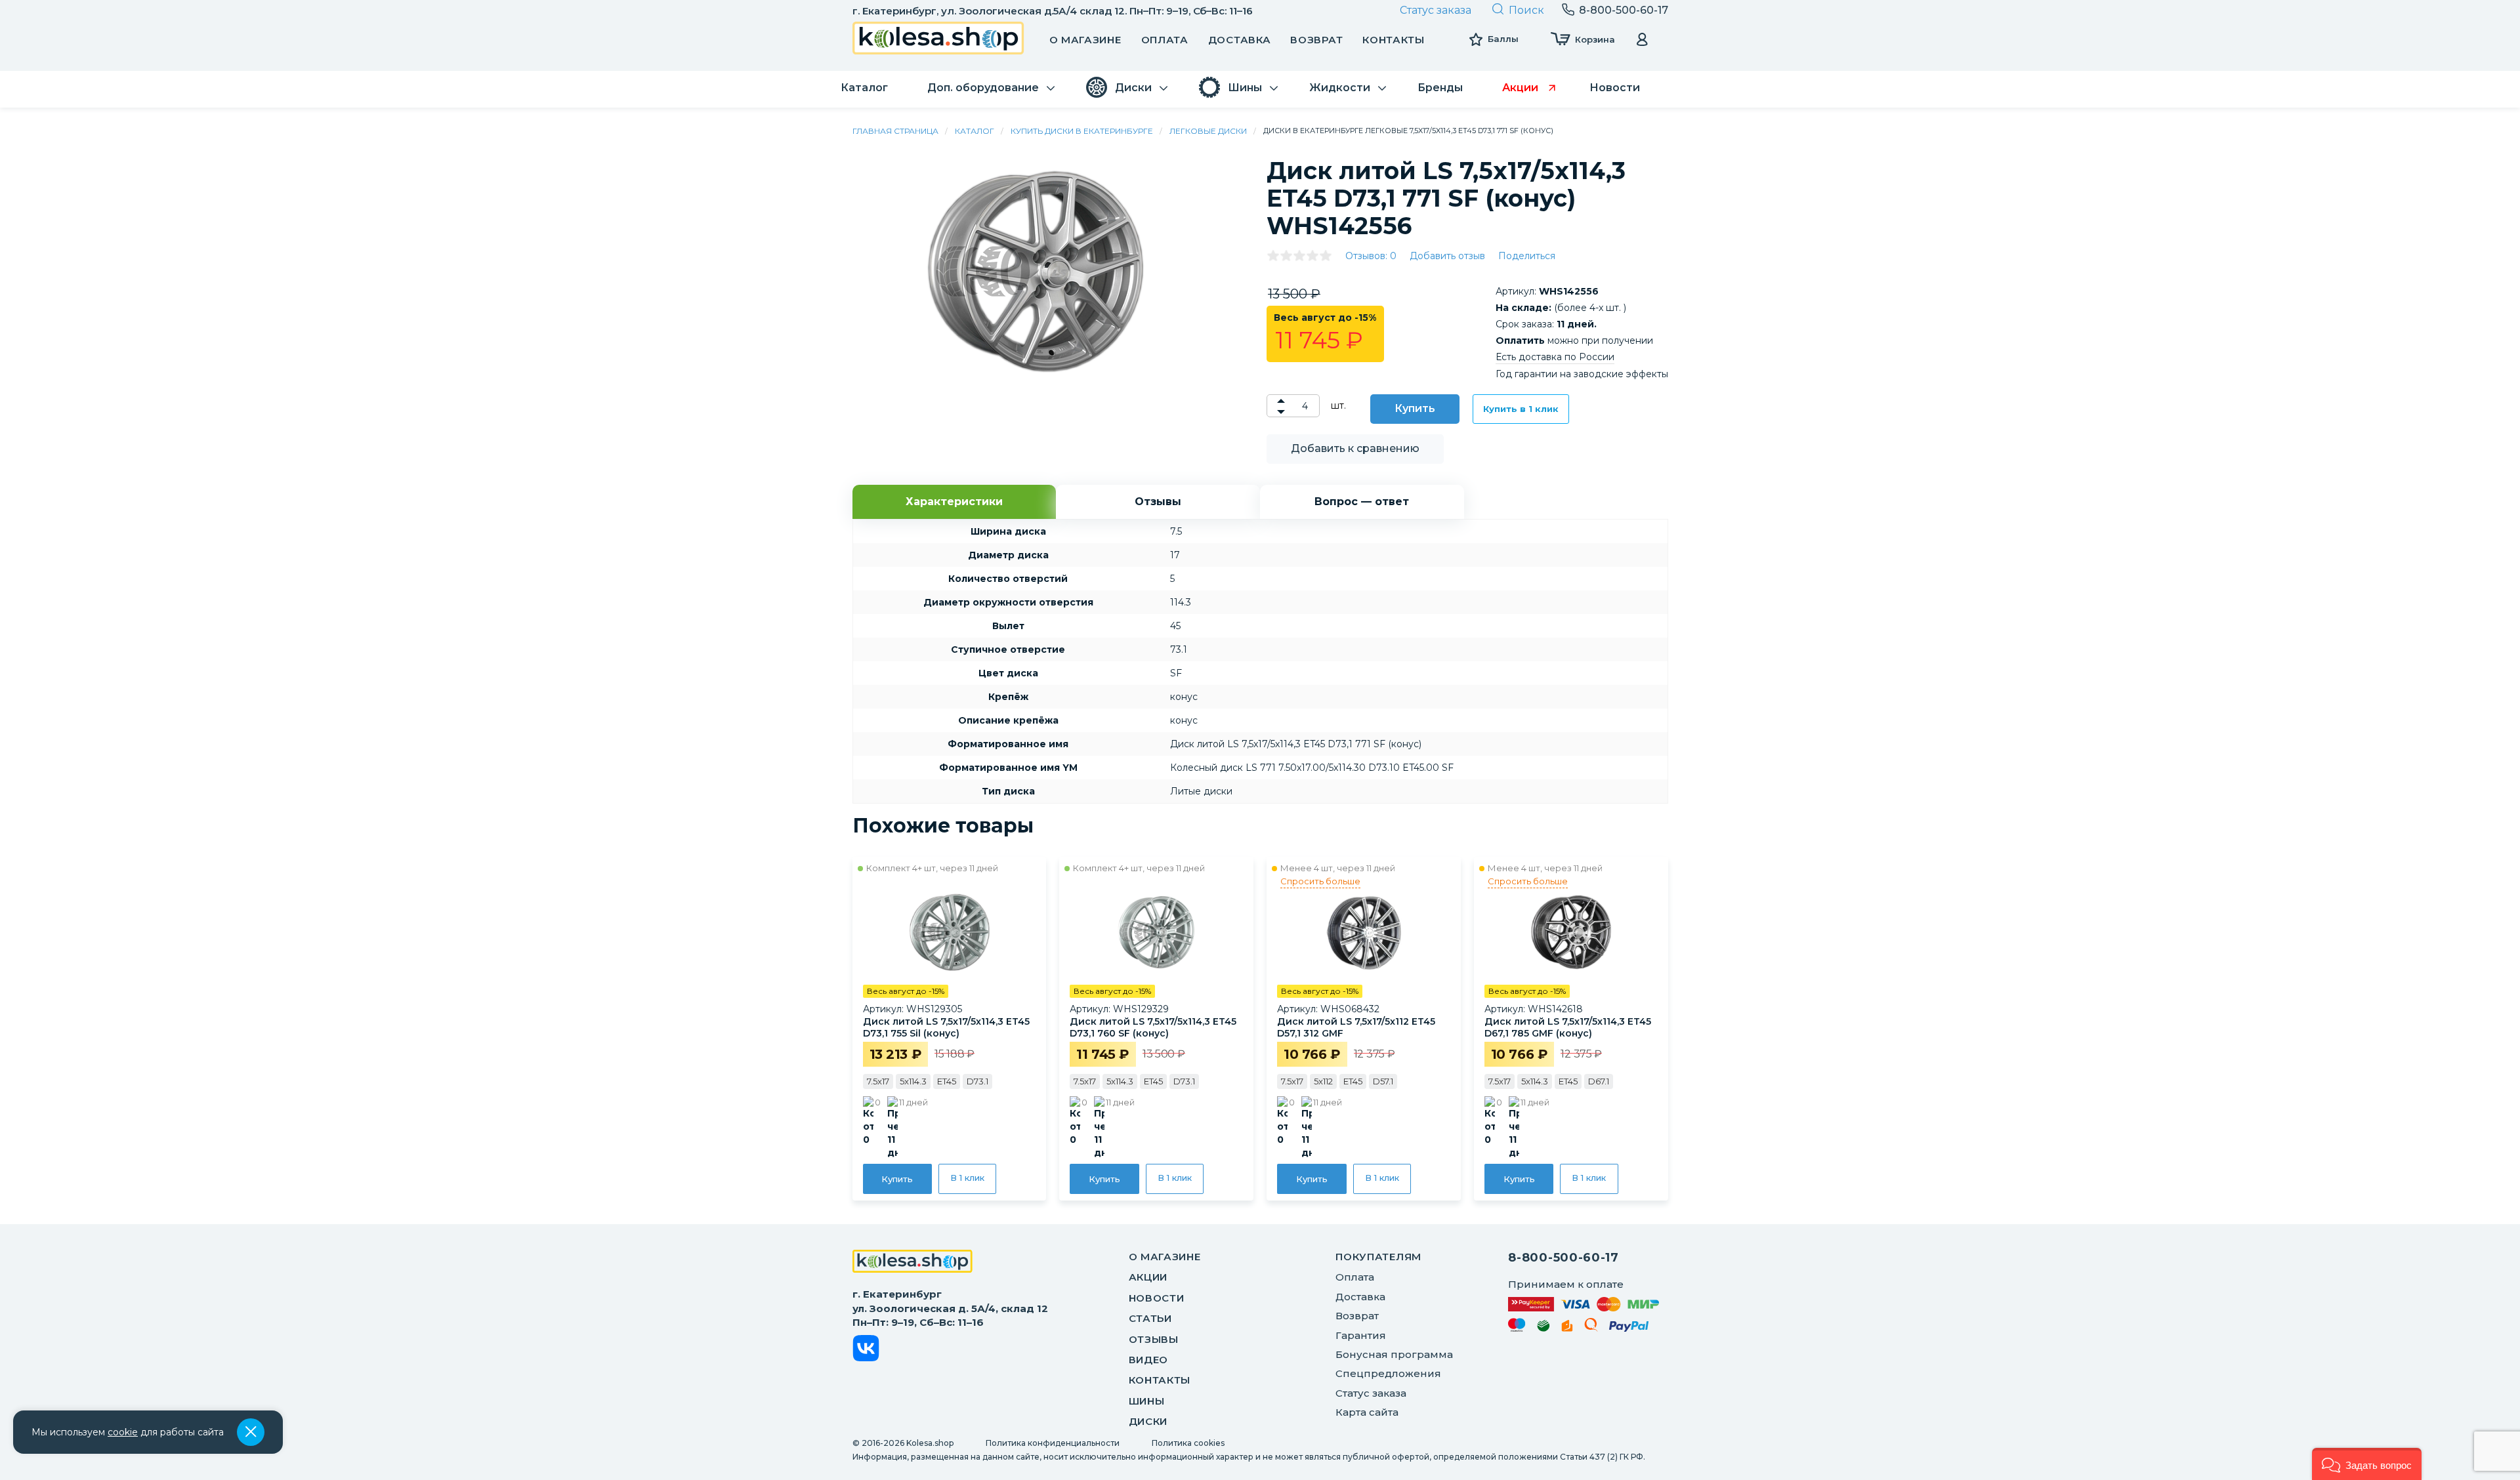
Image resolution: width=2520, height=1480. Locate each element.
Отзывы (1154, 1339)
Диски (1148, 1421)
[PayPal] (1629, 1329)
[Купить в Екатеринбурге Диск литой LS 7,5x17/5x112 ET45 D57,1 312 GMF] (1364, 932)
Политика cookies (1188, 1443)
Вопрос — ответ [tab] (1362, 502)
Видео (1149, 1360)
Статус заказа (1436, 10)
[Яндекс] (1567, 1328)
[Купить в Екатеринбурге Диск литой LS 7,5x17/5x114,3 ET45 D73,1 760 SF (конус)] (1156, 932)
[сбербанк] (1543, 1328)
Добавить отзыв (1447, 256)
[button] (2367, 1464)
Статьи (1150, 1318)
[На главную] (913, 1263)
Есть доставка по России (1555, 357)
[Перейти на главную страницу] (938, 40)
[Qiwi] (1591, 1327)
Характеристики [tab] (954, 502)
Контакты (1394, 40)
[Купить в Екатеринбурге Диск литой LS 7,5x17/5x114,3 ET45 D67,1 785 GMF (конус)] (1571, 932)
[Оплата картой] (1584, 1304)
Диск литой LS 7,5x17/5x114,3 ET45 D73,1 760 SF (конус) (1153, 1027)
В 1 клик (967, 1178)
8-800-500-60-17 (1564, 1258)
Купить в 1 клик (1521, 409)
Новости (1157, 1298)
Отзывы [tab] (1158, 502)
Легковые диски (1208, 131)
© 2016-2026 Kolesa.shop (903, 1443)
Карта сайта (1367, 1412)
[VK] (866, 1350)
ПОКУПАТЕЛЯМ (1378, 1257)
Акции (1148, 1277)
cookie (123, 1432)
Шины (1147, 1401)
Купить (1415, 408)
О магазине (1085, 40)
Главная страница (895, 131)
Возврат (1316, 40)
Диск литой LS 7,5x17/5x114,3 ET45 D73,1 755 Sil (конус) (946, 1027)
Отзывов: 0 (1371, 256)
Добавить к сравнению (1355, 448)
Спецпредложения (1388, 1373)
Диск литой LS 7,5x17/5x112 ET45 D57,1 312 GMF (1356, 1027)
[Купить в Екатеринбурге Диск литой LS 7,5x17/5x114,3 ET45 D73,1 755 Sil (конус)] (950, 932)
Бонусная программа (1394, 1354)
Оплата (1165, 40)
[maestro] (1517, 1327)
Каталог (975, 131)
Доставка (1240, 40)
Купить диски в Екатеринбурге (1082, 131)
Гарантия (1361, 1335)
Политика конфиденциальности (1053, 1443)
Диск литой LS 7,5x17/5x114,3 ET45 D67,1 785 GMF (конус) (1568, 1027)
